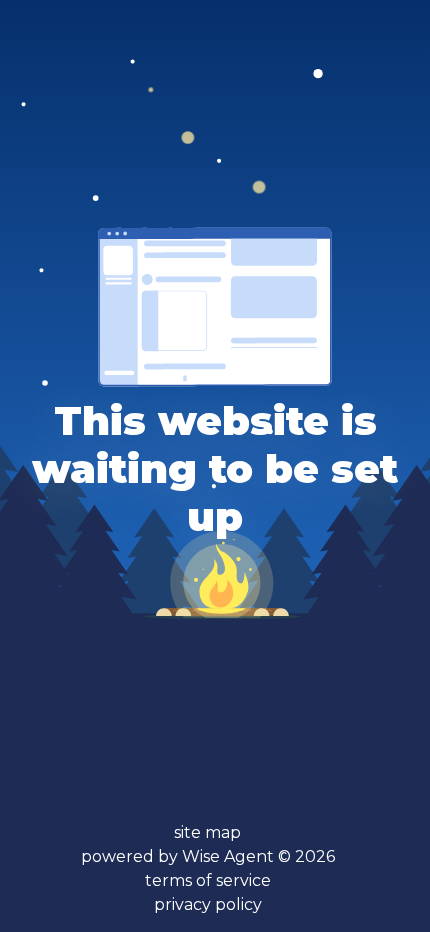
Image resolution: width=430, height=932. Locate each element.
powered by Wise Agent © (208, 856)
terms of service (208, 880)
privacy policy (208, 904)
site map (207, 832)
